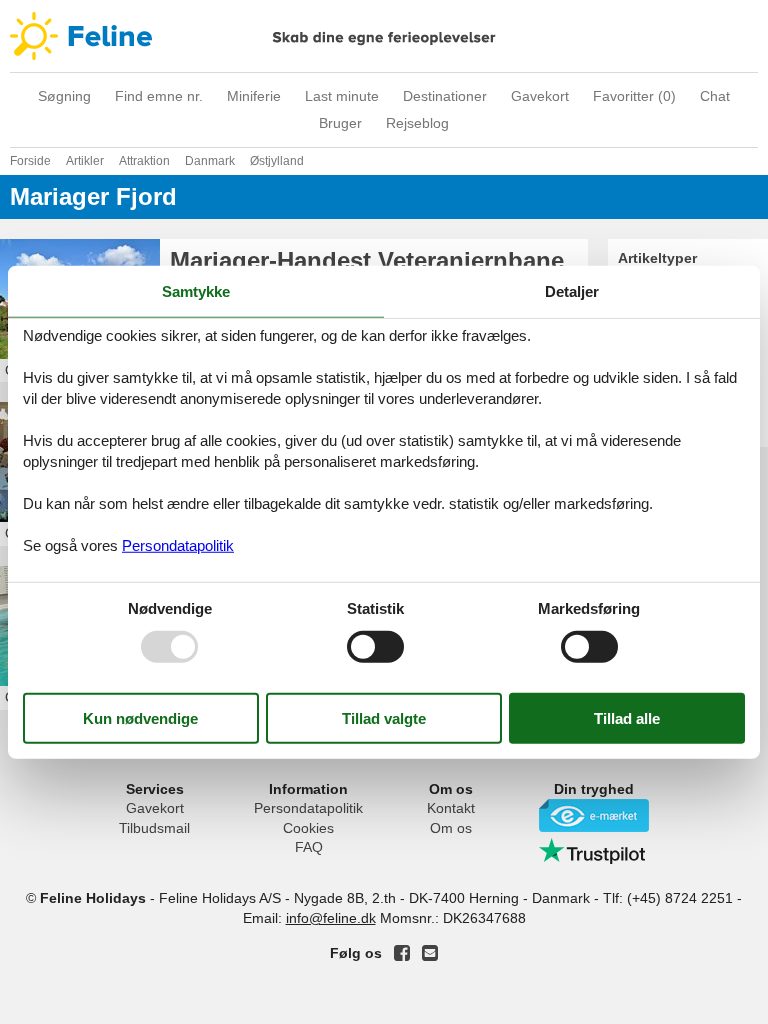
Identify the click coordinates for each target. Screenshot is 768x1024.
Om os (451, 828)
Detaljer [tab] (572, 291)
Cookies (308, 828)
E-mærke (594, 815)
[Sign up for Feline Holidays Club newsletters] (430, 953)
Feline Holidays (384, 36)
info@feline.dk (331, 918)
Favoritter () (634, 96)
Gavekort (540, 96)
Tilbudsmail (154, 828)
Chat (715, 96)
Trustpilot (594, 851)
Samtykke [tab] (196, 291)
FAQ (309, 847)
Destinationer (445, 96)
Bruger (340, 123)
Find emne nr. (159, 96)
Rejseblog (417, 123)
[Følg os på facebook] (402, 953)
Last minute (342, 96)
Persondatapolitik (308, 808)
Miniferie (254, 96)
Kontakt (451, 808)
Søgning (64, 96)
